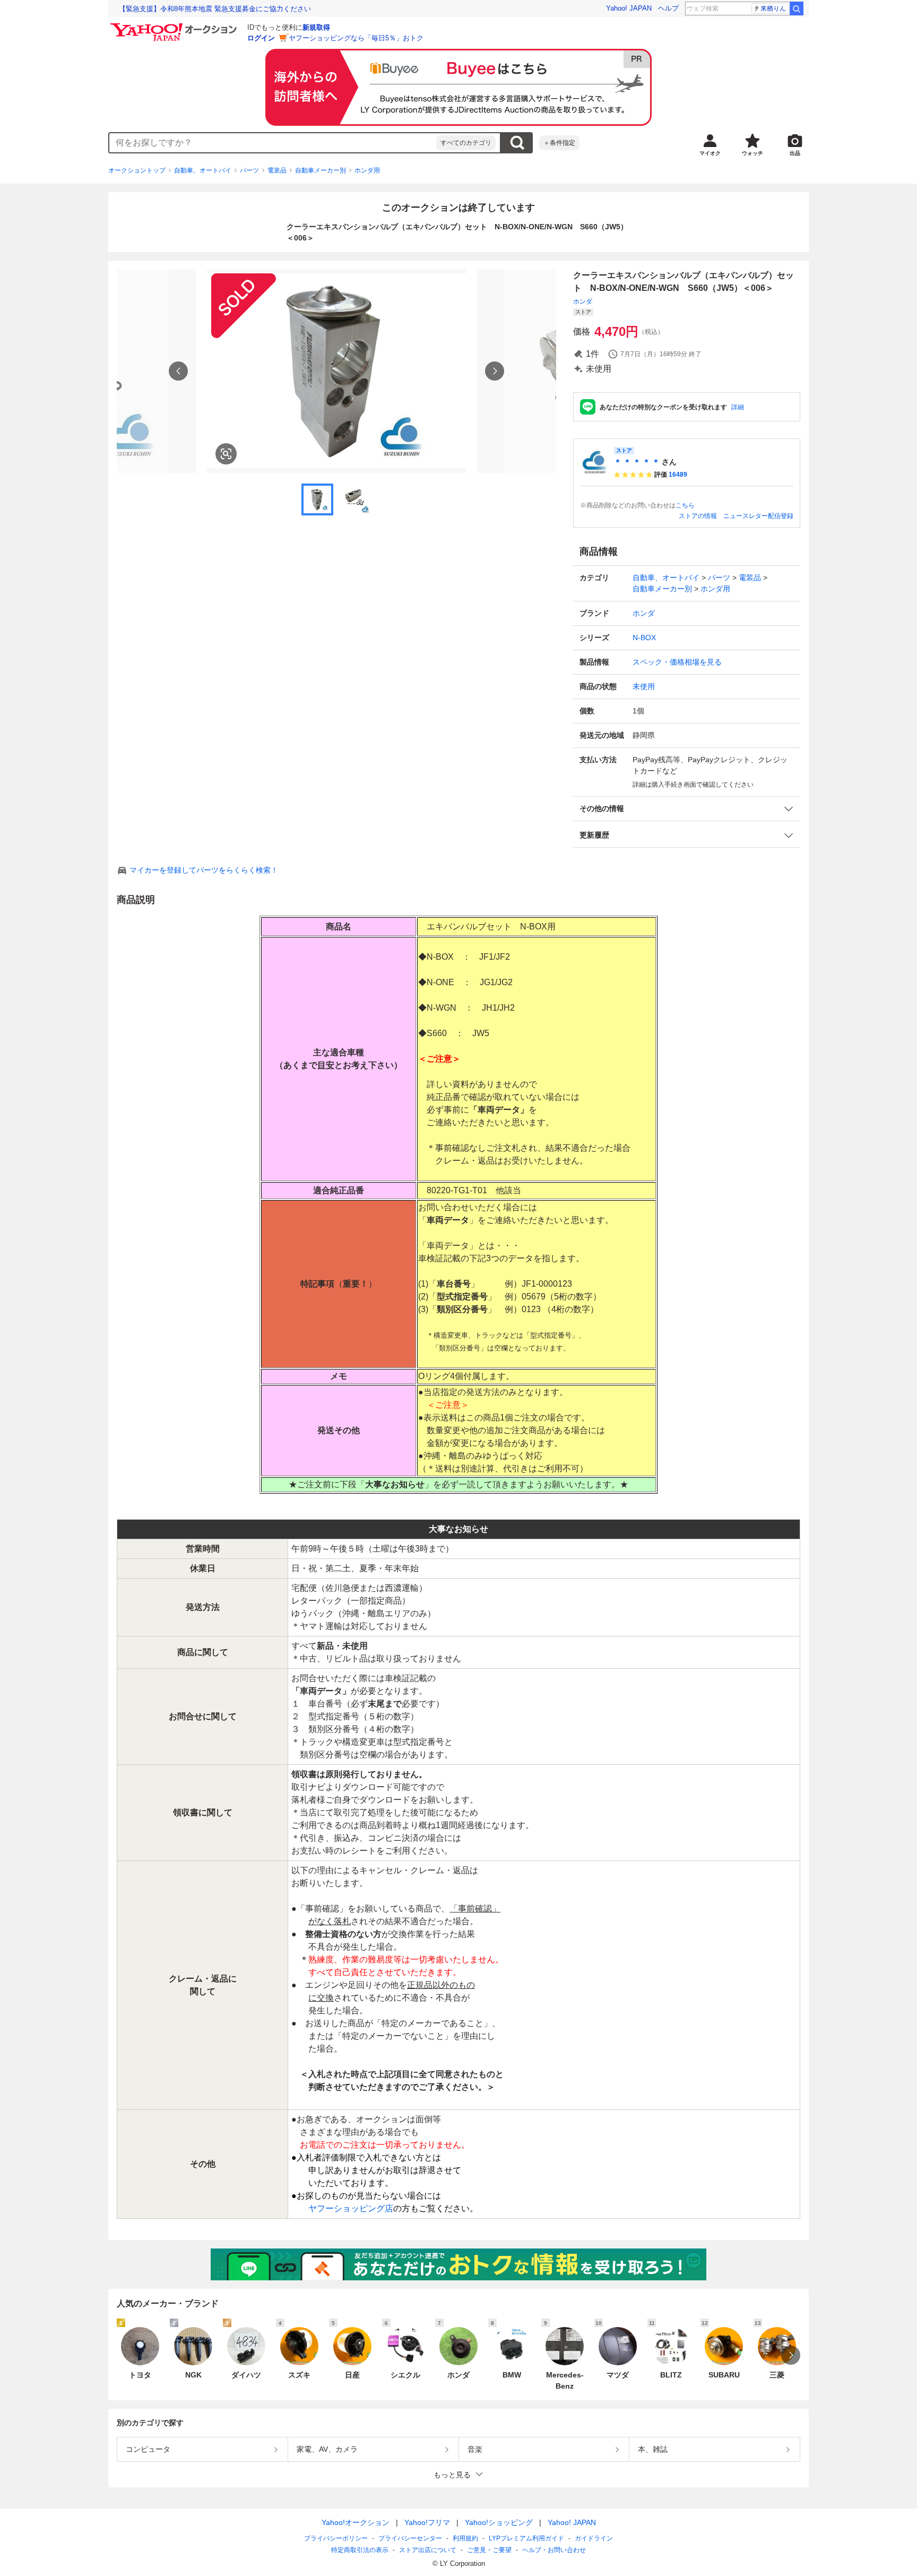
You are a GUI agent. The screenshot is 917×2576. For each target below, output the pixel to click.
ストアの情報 (698, 516)
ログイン (261, 38)
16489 (678, 475)
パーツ (249, 170)
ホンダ (583, 301)
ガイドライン (594, 2538)
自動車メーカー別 (321, 170)
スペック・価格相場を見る (677, 662)
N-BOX (644, 637)
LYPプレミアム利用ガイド (526, 2538)
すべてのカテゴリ (466, 143)
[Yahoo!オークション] (175, 26)
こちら (685, 505)
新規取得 (316, 27)
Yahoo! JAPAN (629, 8)
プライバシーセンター (410, 2538)
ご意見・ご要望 (489, 2550)
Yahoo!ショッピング (499, 2522)
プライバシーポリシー (336, 2538)
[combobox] (273, 143)
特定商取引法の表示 (360, 2550)
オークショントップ (137, 170)
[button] (687, 809)
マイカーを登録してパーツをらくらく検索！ (204, 870)
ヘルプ (668, 8)
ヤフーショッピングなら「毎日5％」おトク (356, 38)
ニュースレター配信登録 (758, 516)
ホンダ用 (367, 170)
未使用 (644, 686)
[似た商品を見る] (226, 454)
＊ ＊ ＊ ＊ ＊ (637, 462)
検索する (517, 143)
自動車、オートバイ (203, 170)
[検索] (797, 8)
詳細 (738, 407)
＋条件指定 (559, 143)
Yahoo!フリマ (427, 2522)
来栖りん (773, 8)
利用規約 (465, 2538)
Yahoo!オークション (356, 2522)
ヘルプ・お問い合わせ (554, 2550)
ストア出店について (428, 2550)
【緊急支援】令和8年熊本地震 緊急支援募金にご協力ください (215, 9)
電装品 (277, 170)
